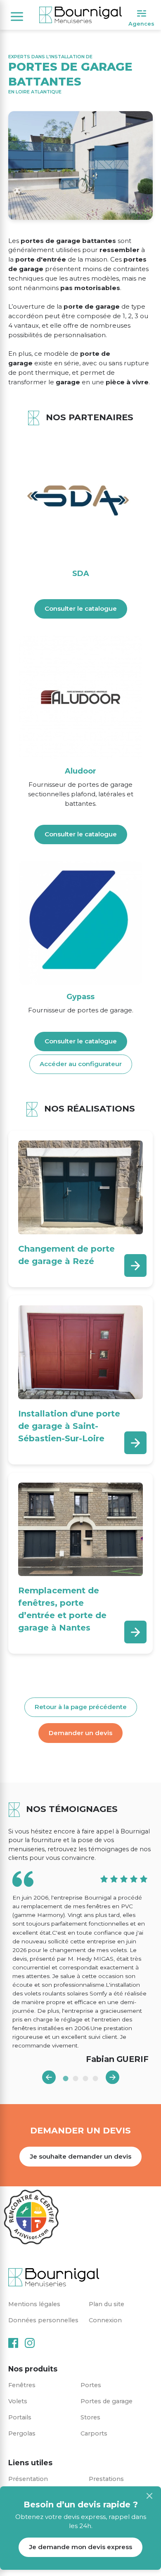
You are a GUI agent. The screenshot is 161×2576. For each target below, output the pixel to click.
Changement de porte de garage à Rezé (66, 1255)
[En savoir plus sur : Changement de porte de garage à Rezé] (135, 1265)
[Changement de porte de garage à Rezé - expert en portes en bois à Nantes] (80, 1187)
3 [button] (85, 2078)
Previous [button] (49, 2077)
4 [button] (95, 2078)
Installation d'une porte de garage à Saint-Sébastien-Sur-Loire (69, 1426)
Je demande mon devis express (80, 2547)
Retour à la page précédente (81, 1707)
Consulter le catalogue (81, 608)
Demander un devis (80, 1733)
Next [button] (112, 2077)
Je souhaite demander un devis (80, 2156)
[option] (80, 1968)
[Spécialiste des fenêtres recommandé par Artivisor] (31, 2217)
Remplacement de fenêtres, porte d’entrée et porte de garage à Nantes (62, 1609)
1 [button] (66, 2078)
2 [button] (76, 2078)
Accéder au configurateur (81, 1064)
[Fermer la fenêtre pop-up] (149, 2496)
